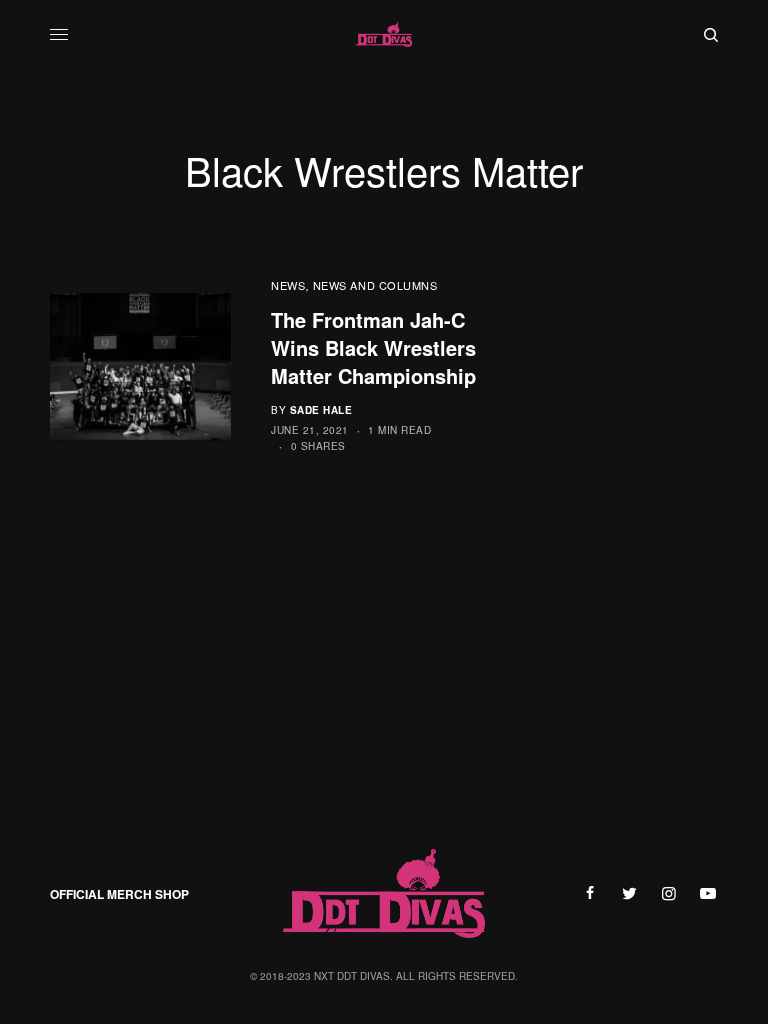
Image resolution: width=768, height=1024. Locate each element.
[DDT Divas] (384, 35)
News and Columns (375, 285)
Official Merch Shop (119, 894)
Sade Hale (321, 410)
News (288, 285)
